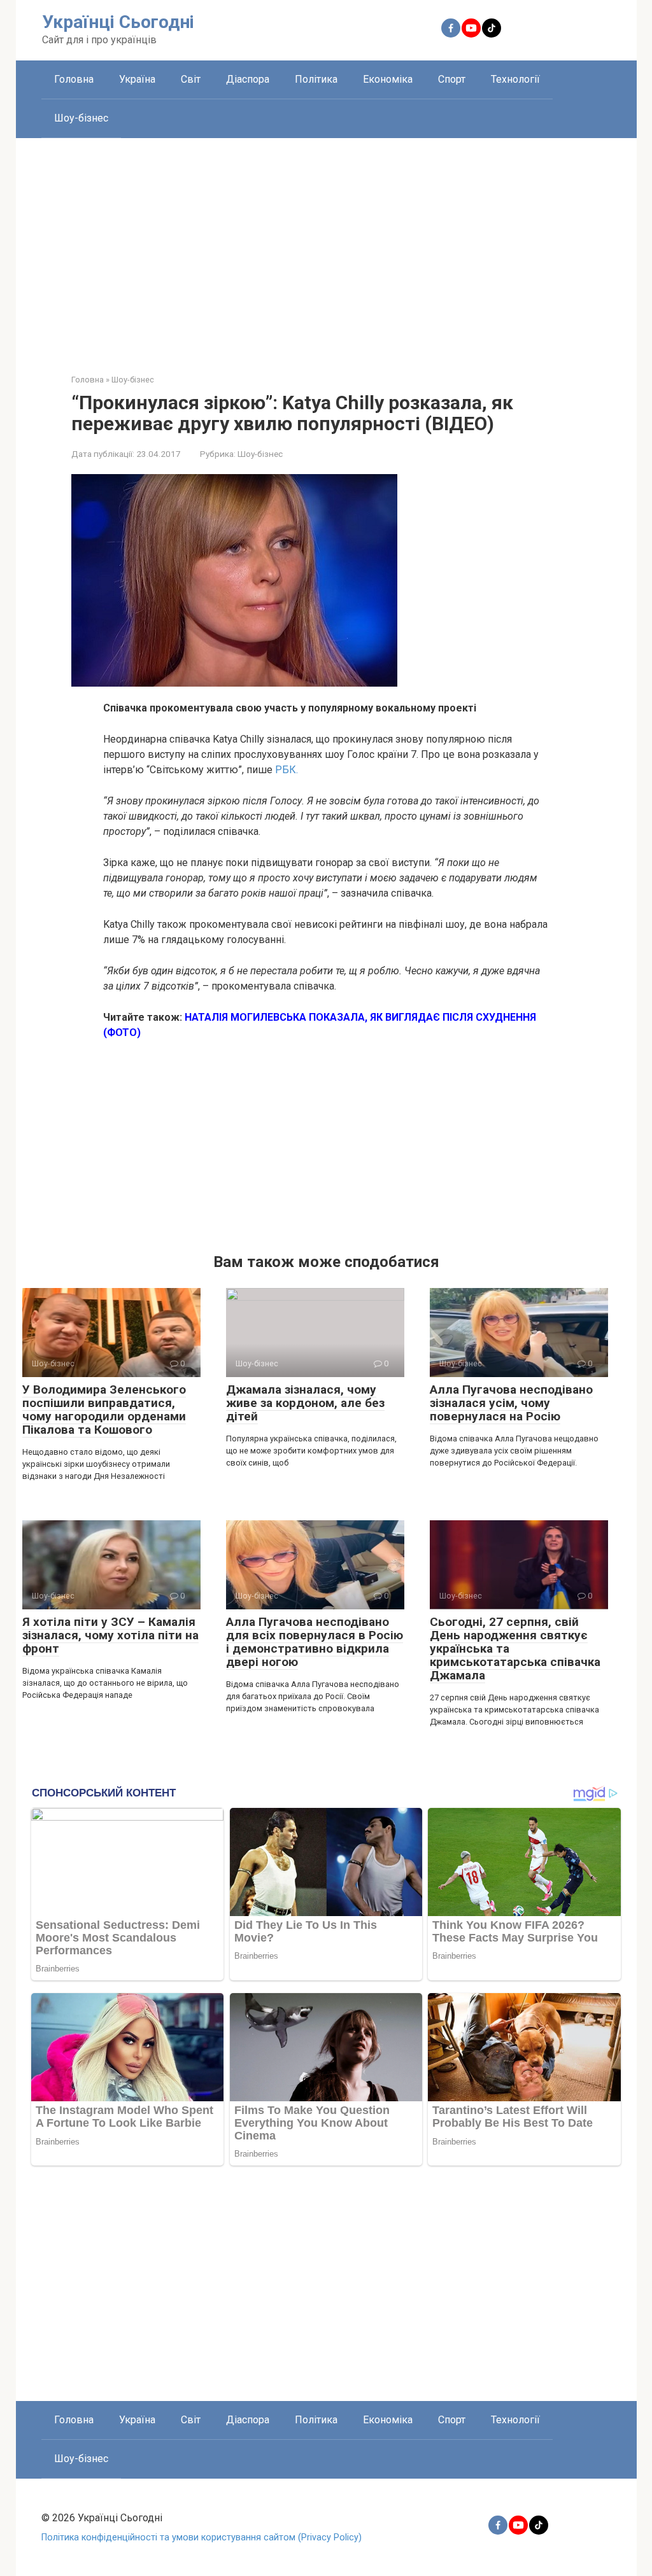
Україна (137, 79)
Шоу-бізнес (81, 118)
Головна (74, 79)
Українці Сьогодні (118, 22)
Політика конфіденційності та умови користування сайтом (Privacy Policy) (202, 2537)
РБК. (287, 770)
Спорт (452, 79)
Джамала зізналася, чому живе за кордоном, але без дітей (305, 1403)
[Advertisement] (326, 246)
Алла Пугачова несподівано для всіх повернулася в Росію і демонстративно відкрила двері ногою (315, 1642)
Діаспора (248, 79)
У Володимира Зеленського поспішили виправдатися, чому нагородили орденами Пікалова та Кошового (104, 1410)
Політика (316, 79)
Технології (515, 79)
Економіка (388, 79)
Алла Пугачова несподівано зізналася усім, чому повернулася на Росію (511, 1403)
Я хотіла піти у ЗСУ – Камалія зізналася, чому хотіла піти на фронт (110, 1635)
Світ (191, 79)
